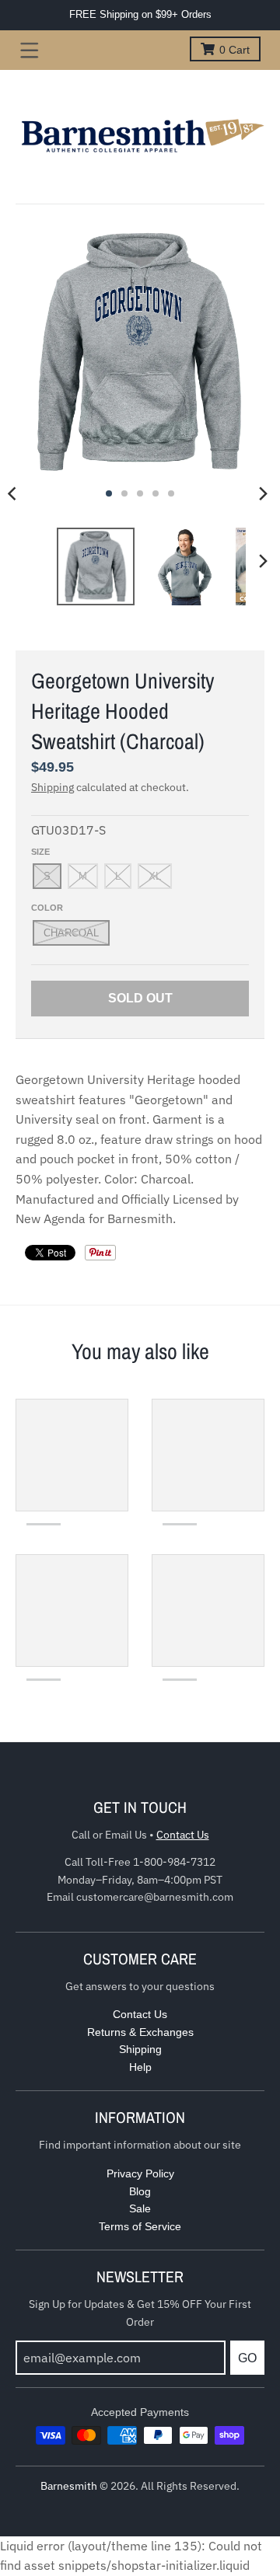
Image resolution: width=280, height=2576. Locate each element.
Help (140, 2067)
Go (247, 2358)
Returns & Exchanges (140, 2032)
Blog (140, 2191)
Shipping (52, 787)
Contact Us (183, 1835)
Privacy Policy (140, 2173)
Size (40, 852)
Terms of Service (140, 2226)
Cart (234, 50)
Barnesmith (69, 2486)
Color (47, 908)
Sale (140, 2208)
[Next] (263, 493)
